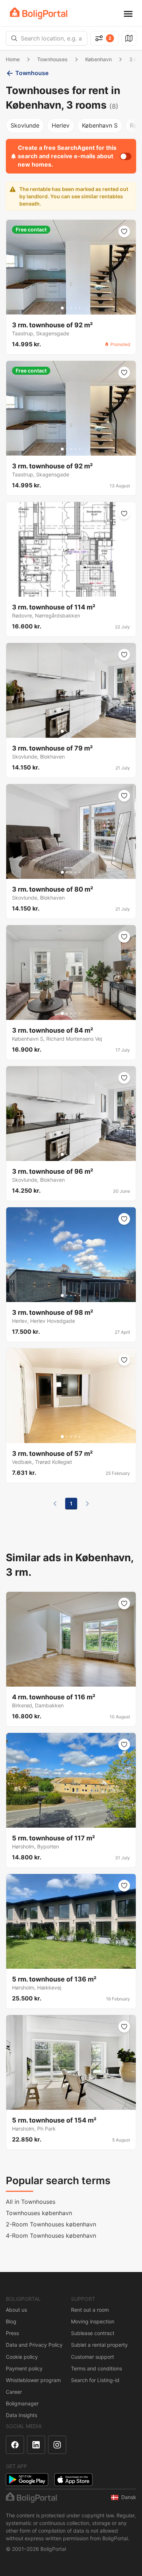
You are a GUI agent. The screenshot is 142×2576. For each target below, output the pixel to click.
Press (12, 2333)
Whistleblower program (33, 2380)
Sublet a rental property (99, 2345)
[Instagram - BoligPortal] (57, 2445)
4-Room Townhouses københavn (51, 2236)
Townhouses (52, 59)
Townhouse (32, 73)
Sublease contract (93, 2333)
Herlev (61, 125)
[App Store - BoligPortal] (73, 2480)
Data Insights (21, 2415)
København (98, 59)
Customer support (92, 2357)
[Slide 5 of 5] (80, 308)
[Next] (87, 1504)
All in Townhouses (31, 2202)
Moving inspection (93, 2321)
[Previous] (55, 1504)
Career (14, 2392)
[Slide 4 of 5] (75, 308)
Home (13, 59)
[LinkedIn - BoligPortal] (36, 2445)
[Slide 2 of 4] (69, 590)
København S (100, 125)
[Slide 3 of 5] (71, 308)
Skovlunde (25, 125)
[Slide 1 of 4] (64, 590)
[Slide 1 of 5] (62, 308)
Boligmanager (22, 2403)
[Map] (129, 38)
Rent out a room (90, 2310)
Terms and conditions (96, 2368)
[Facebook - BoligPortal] (15, 2445)
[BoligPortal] (39, 13)
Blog (11, 2321)
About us (16, 2310)
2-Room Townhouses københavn (51, 2224)
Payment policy (24, 2368)
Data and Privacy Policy (34, 2345)
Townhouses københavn (39, 2213)
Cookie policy (22, 2357)
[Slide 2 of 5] (67, 308)
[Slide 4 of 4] (78, 590)
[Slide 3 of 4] (73, 590)
